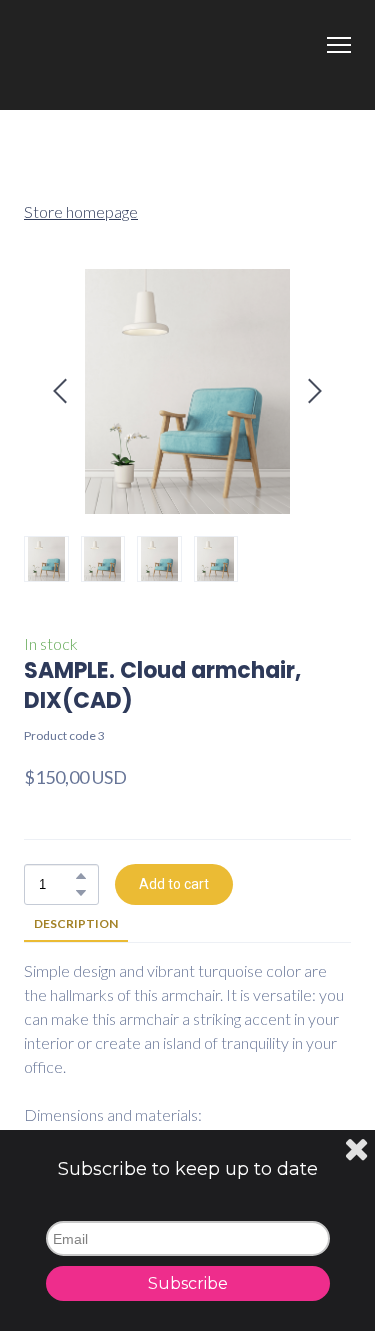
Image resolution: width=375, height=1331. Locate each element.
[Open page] (187, 55)
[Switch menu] (339, 45)
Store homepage (81, 211)
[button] (81, 876)
